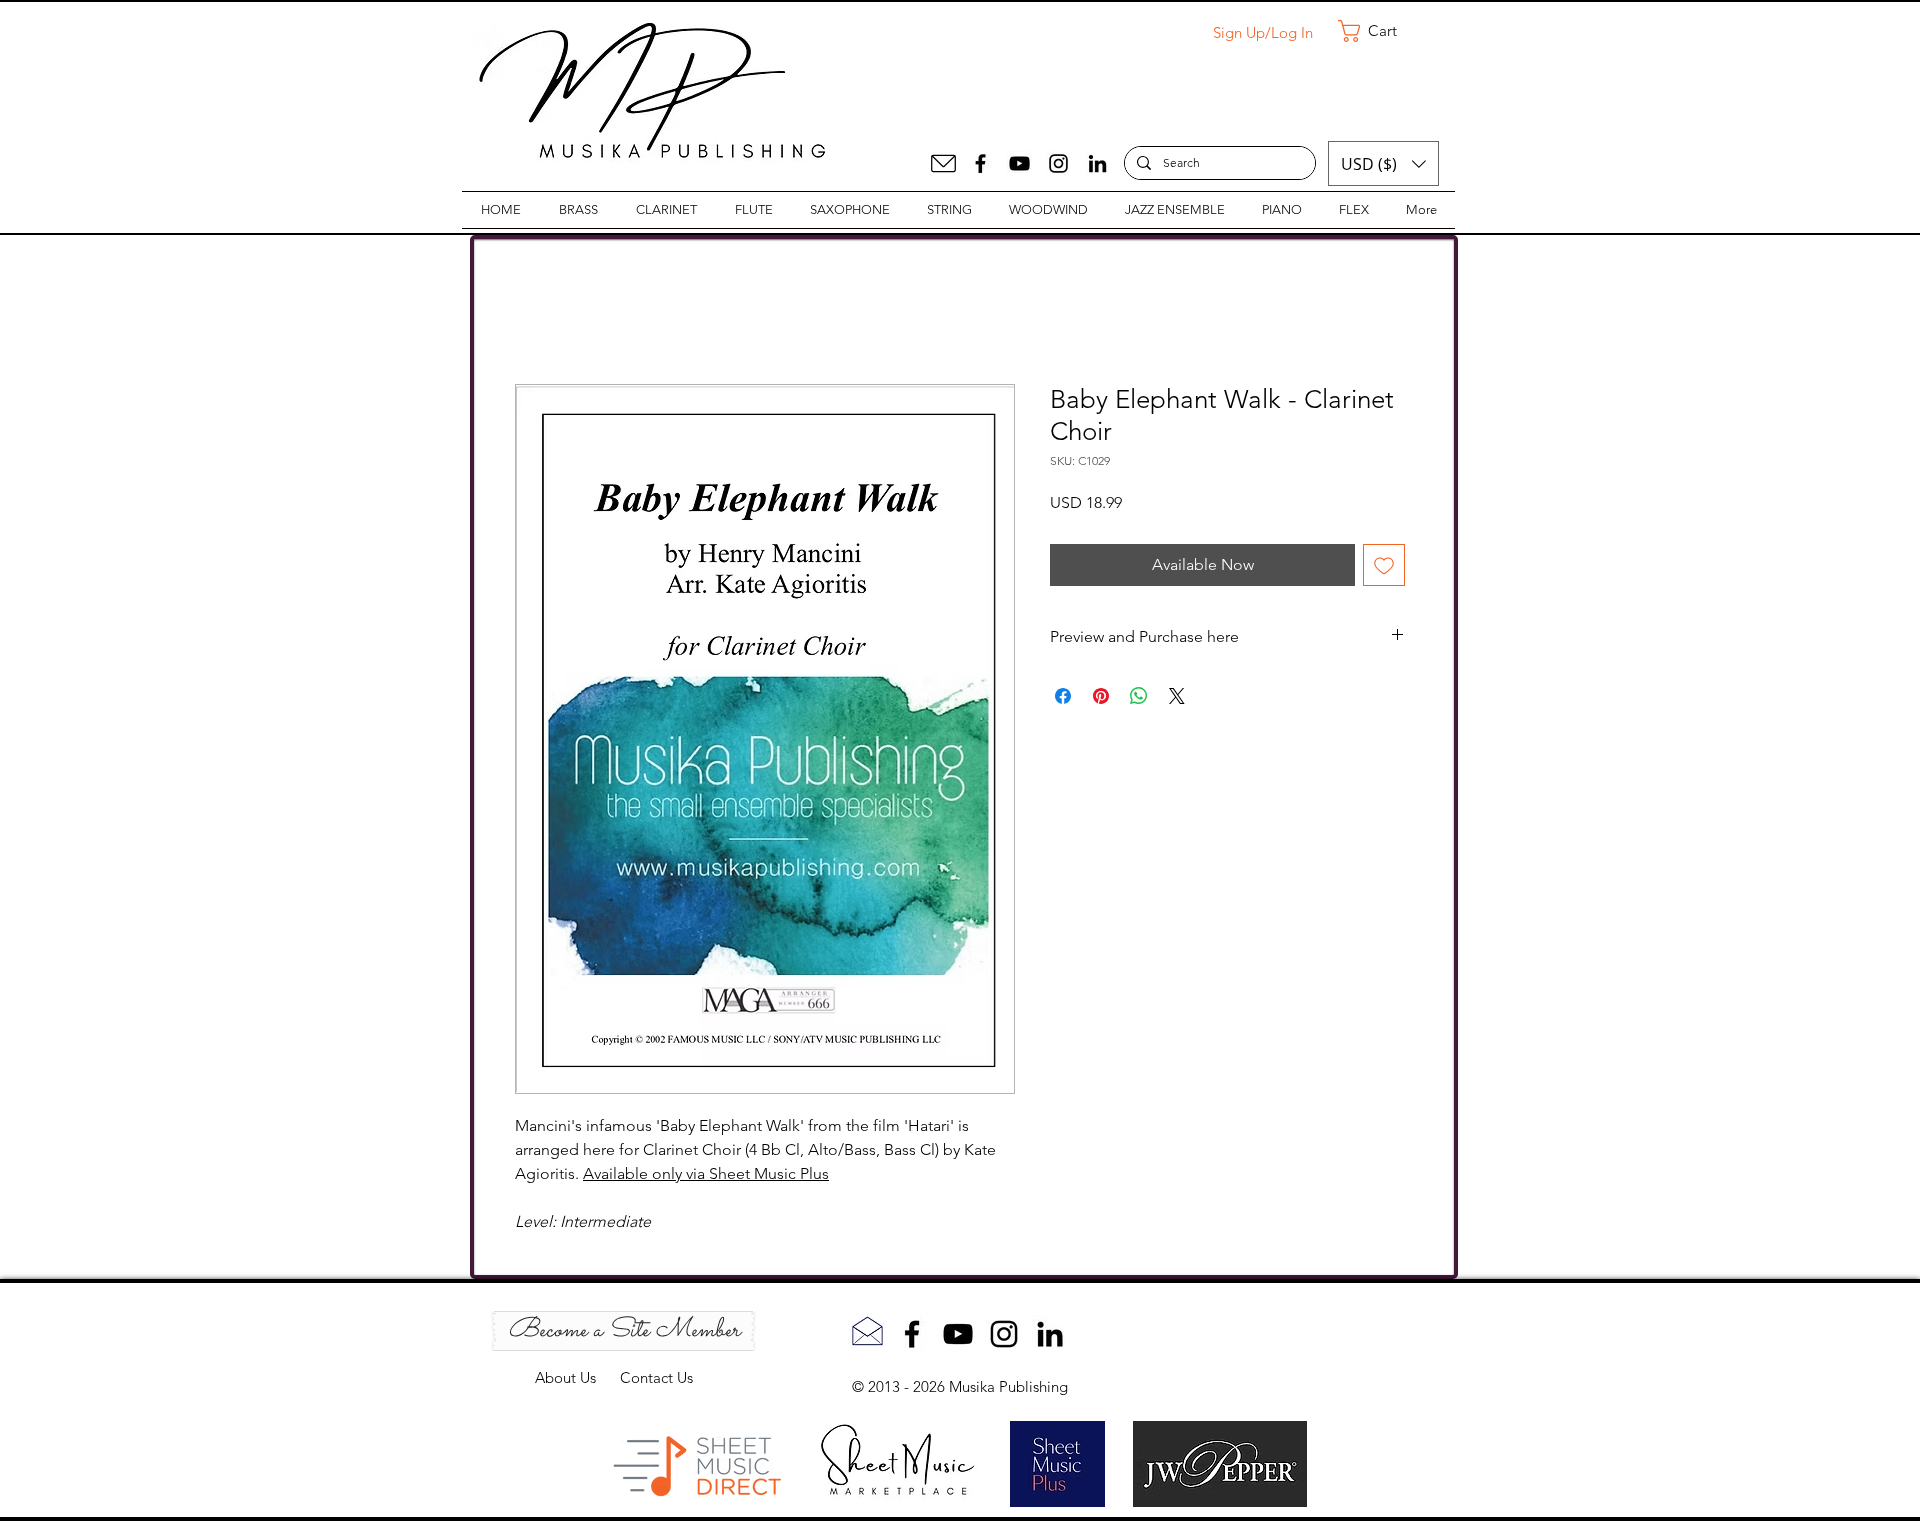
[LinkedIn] (1097, 163)
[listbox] (1383, 163)
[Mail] (943, 163)
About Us (577, 1377)
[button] (1381, 31)
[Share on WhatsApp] (1139, 696)
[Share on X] (1177, 696)
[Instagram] (1058, 163)
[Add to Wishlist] (1384, 565)
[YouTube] (1019, 163)
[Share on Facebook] (1063, 696)
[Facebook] (980, 163)
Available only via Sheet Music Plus (706, 1173)
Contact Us (656, 1377)
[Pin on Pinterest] (1101, 696)
